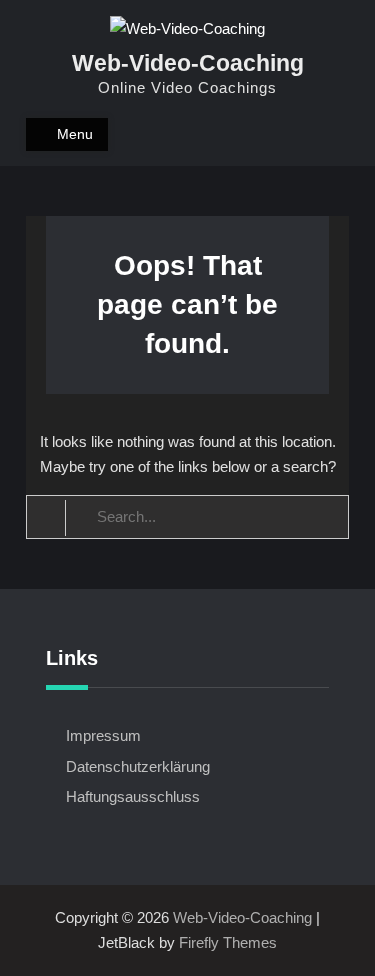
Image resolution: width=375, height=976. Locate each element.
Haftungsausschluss (133, 796)
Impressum (103, 735)
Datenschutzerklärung (138, 766)
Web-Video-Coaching (188, 63)
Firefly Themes (228, 942)
